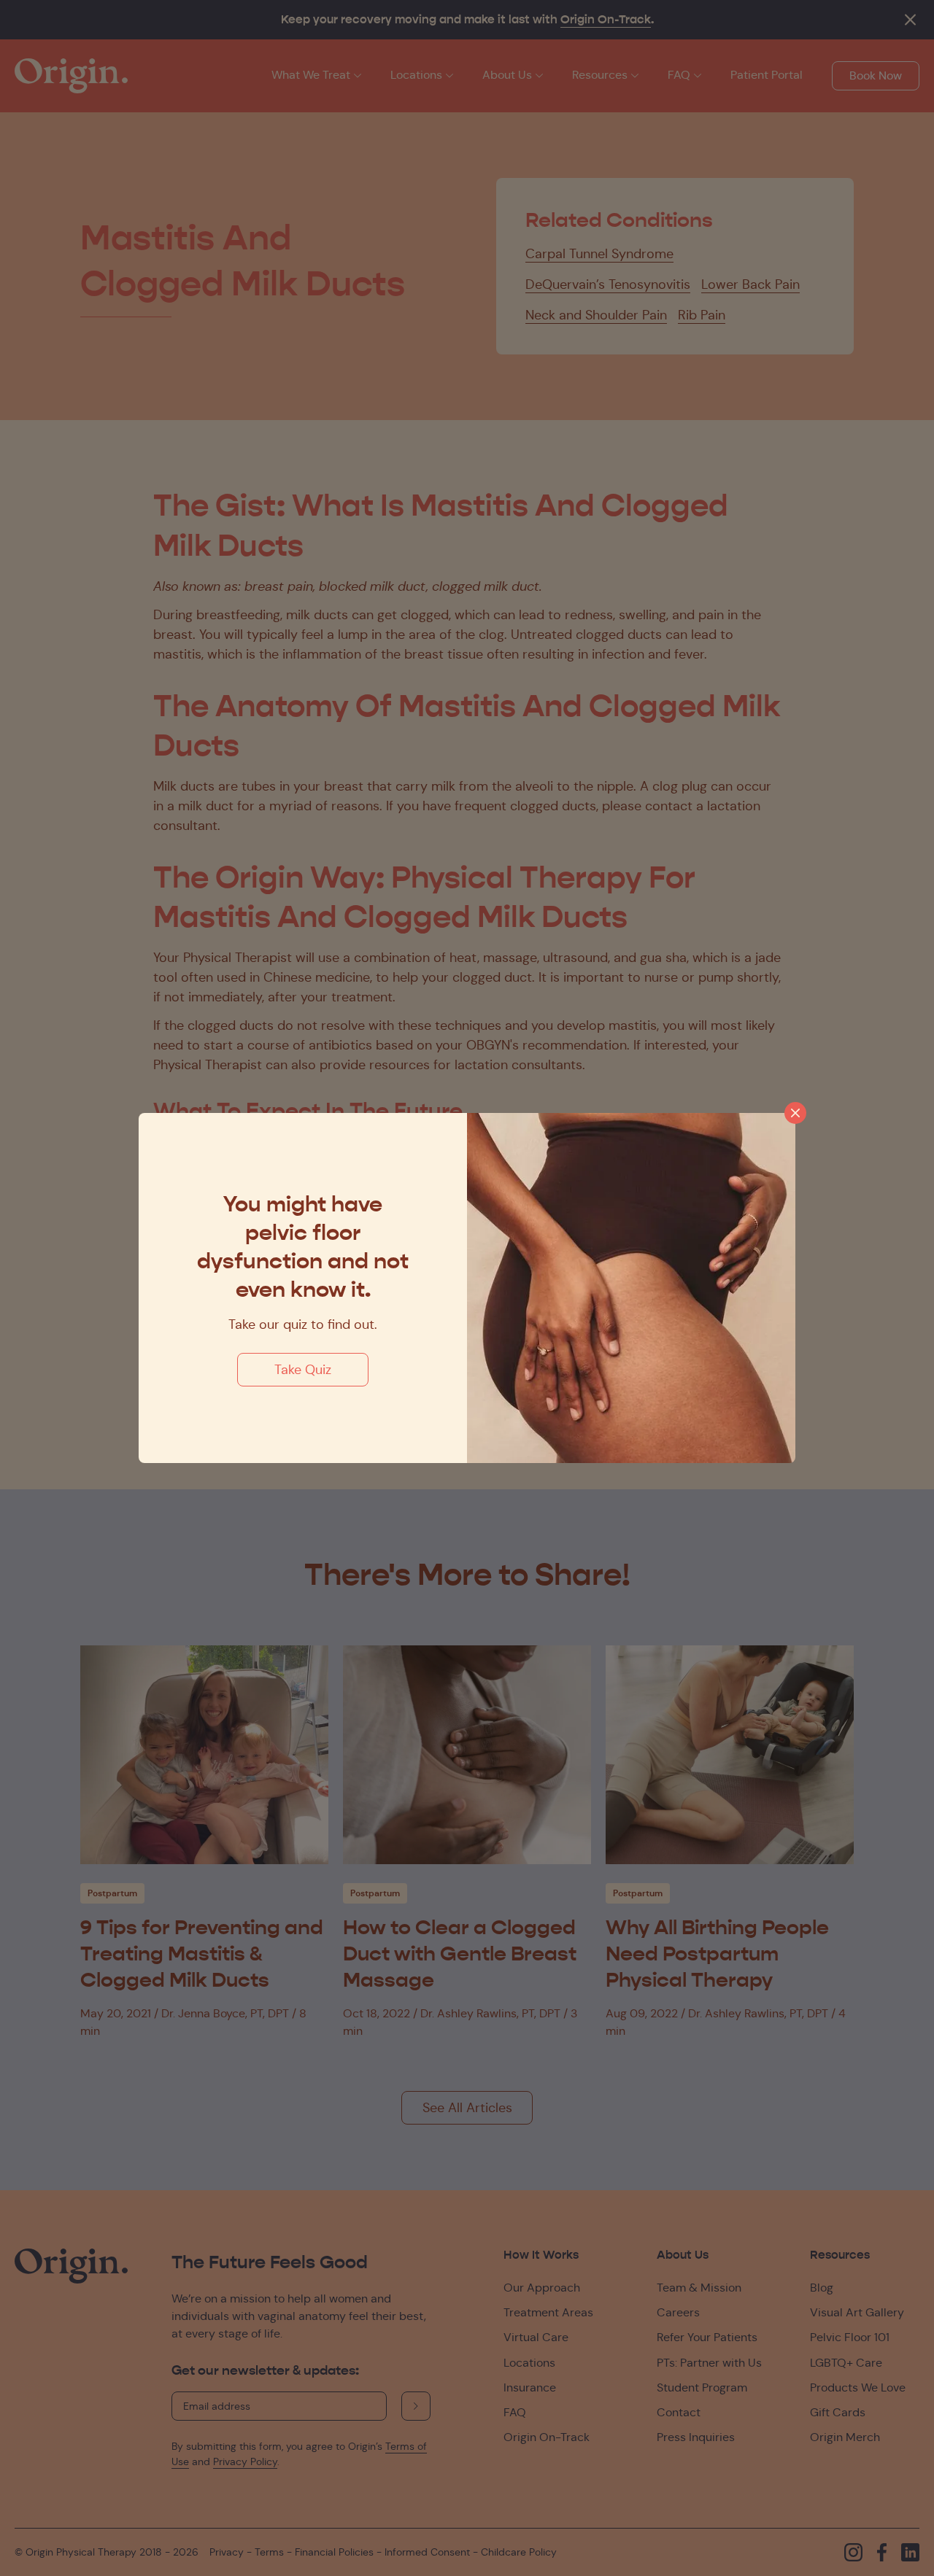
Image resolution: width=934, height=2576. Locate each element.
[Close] (795, 1113)
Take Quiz (303, 1370)
